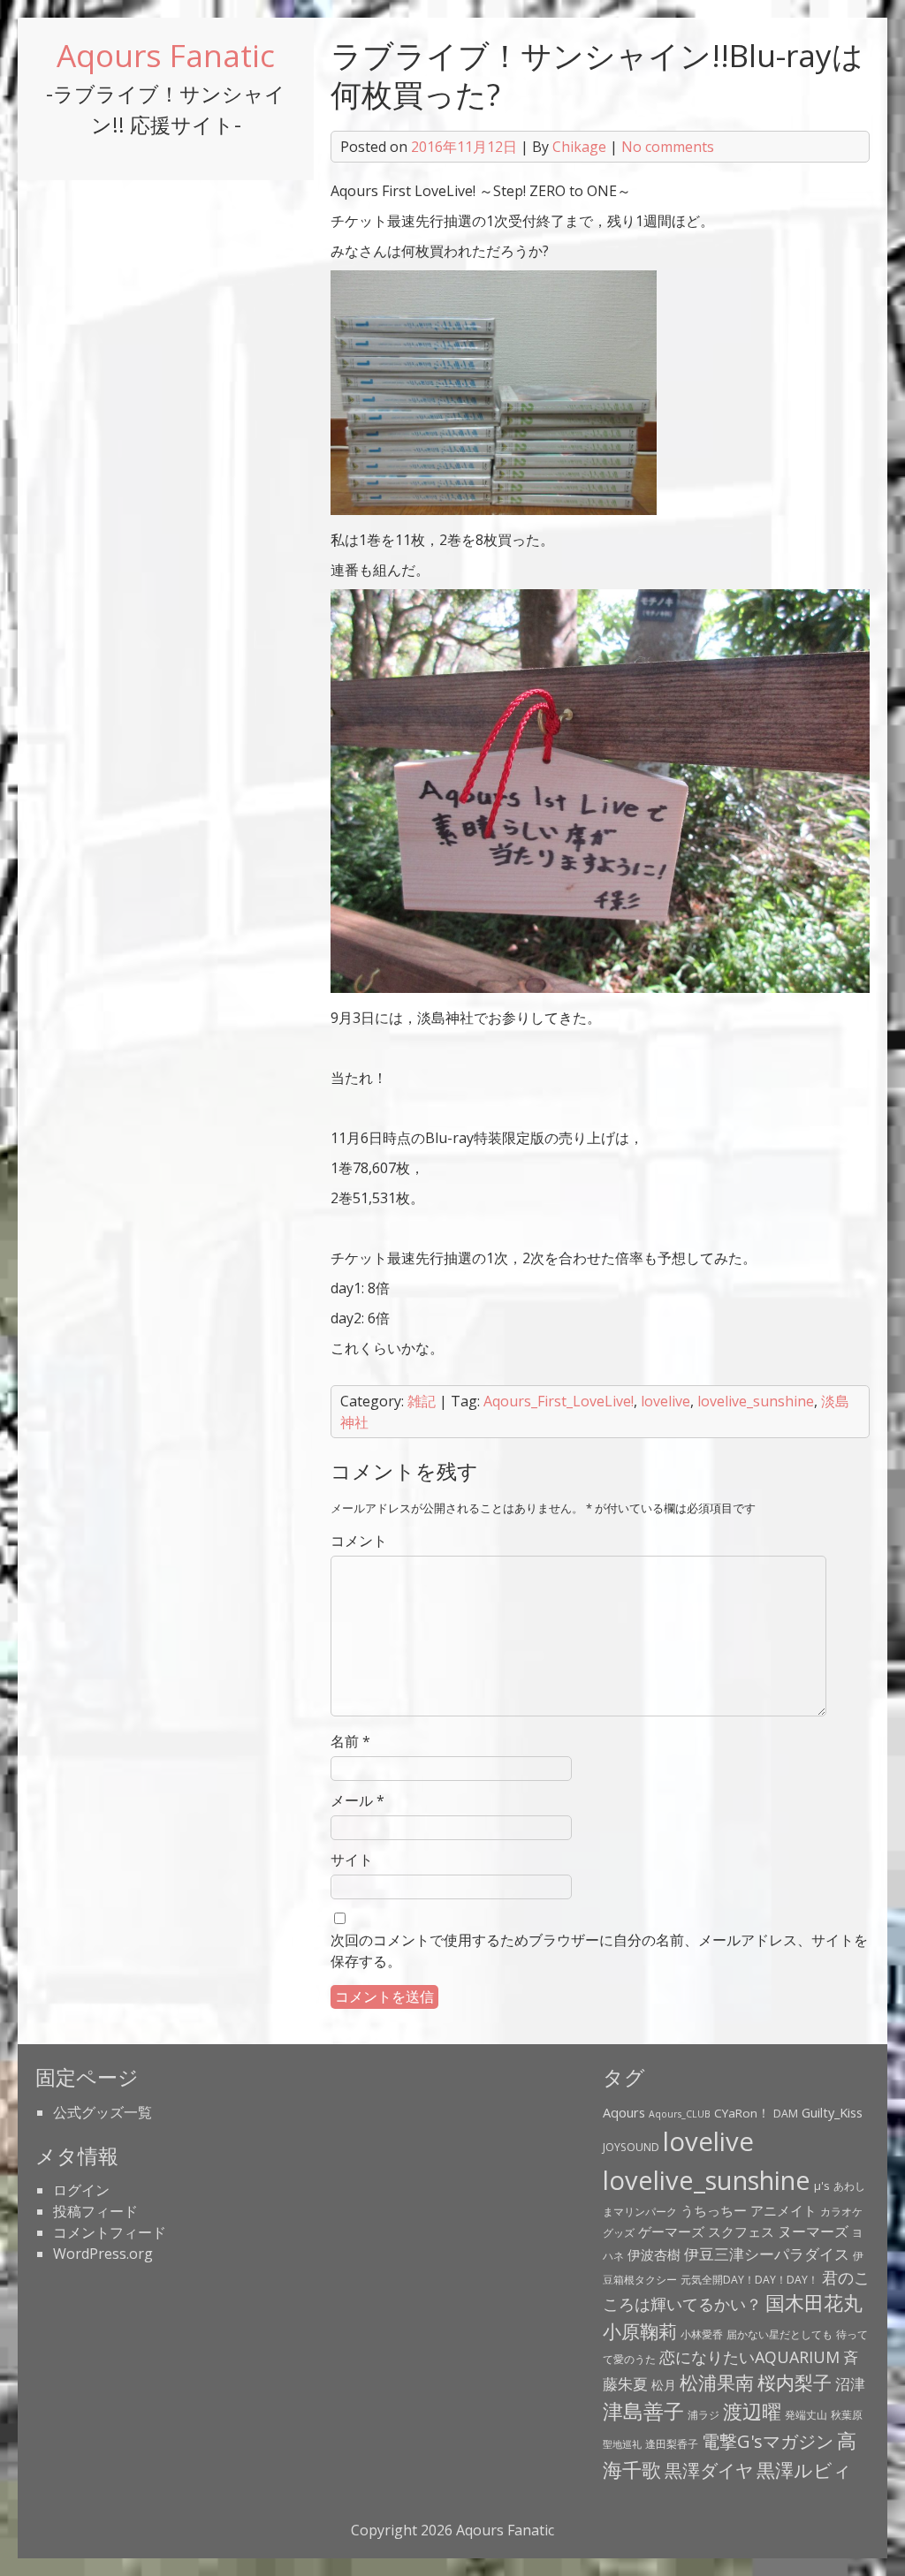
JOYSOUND (631, 2147)
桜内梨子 (795, 2383)
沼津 (850, 2383)
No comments (668, 147)
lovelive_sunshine (756, 1401)
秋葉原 (847, 2415)
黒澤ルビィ (804, 2470)
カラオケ (841, 2212)
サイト (352, 1860)
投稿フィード (95, 2211)
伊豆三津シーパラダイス (767, 2254)
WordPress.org (103, 2254)
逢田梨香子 (672, 2444)
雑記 (422, 1401)
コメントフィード (110, 2232)
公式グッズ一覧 (103, 2112)
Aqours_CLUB (680, 2114)
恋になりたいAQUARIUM (749, 2357)
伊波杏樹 (654, 2254)
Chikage (579, 147)
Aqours (624, 2112)
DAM (786, 2114)
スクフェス (741, 2231)
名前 (350, 1741)
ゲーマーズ (671, 2231)
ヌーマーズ (813, 2231)
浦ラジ (703, 2415)
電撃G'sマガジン (768, 2441)
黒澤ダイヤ (709, 2470)
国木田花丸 (814, 2303)
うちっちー (714, 2210)
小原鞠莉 (640, 2331)
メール (357, 1800)
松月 (664, 2385)
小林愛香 (702, 2334)
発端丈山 (806, 2415)
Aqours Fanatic (166, 55)
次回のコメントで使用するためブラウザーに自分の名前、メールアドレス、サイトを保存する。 (599, 1951)
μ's (822, 2186)
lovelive (665, 1401)
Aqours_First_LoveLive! (559, 1401)
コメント (359, 1541)
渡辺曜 (752, 2411)
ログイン (81, 2190)
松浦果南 (717, 2383)
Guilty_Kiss (832, 2112)
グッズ (619, 2233)
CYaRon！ (742, 2113)
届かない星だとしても (780, 2334)
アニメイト (783, 2210)
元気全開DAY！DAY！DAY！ (749, 2280)
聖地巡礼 (622, 2444)
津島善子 (643, 2411)
